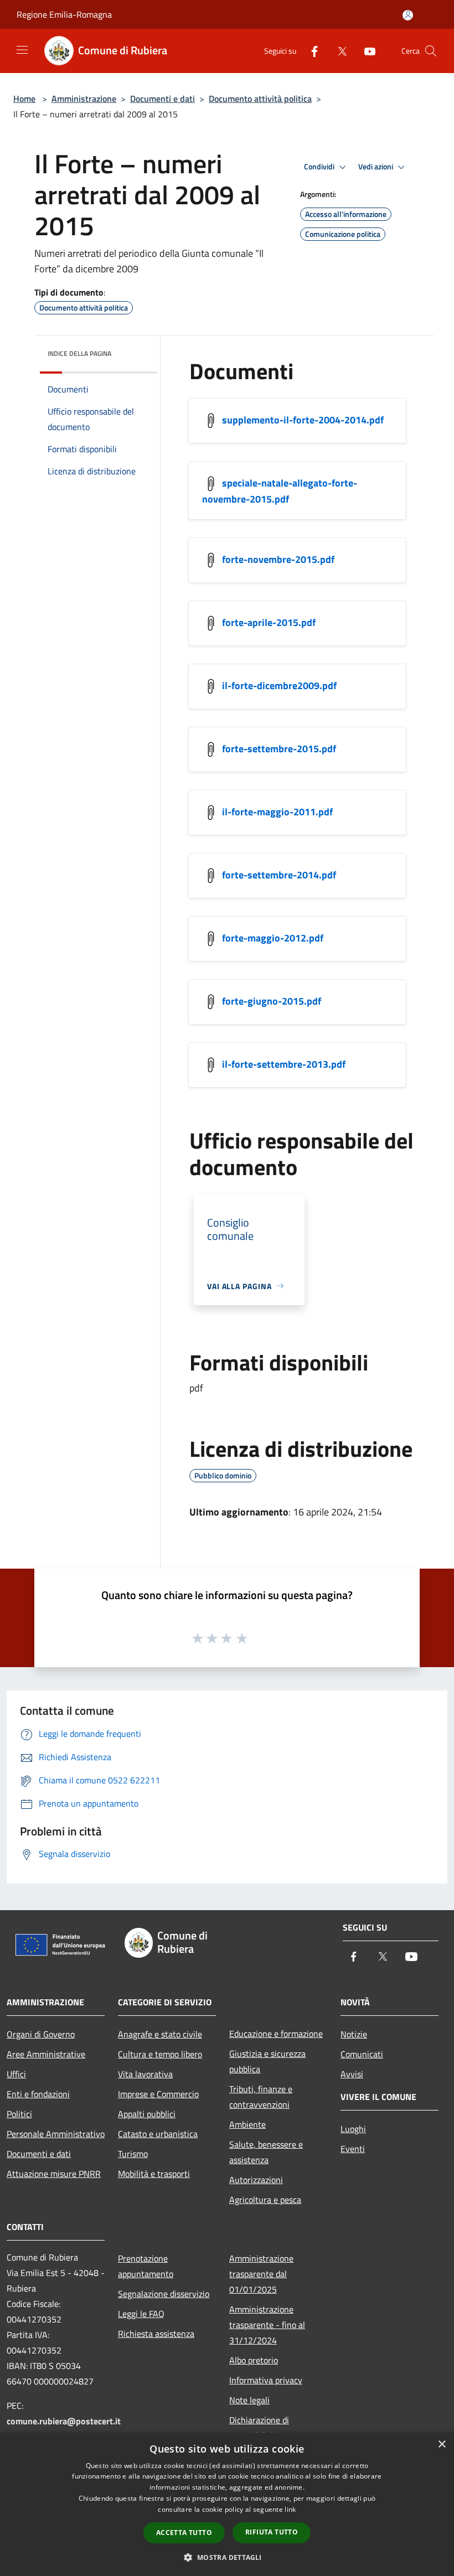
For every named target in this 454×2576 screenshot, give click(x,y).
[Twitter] (338, 51)
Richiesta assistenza (156, 2334)
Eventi (353, 2149)
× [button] (442, 2445)
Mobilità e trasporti (154, 2174)
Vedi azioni (376, 167)
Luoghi (353, 2129)
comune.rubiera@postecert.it (64, 2421)
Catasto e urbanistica (158, 2134)
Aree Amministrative (46, 2054)
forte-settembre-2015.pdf (279, 748)
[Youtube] (365, 51)
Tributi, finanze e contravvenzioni (261, 2097)
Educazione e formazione (276, 2034)
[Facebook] (310, 51)
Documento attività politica (260, 99)
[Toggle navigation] (22, 50)
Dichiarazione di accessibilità (259, 2428)
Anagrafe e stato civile (160, 2034)
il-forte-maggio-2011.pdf (277, 811)
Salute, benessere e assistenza (266, 2152)
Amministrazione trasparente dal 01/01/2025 (261, 2274)
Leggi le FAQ (141, 2314)
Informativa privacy (266, 2380)
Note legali (249, 2400)
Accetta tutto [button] (184, 2533)
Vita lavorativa (145, 2074)
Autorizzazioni (256, 2180)
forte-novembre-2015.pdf (278, 559)
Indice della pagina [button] (79, 353)
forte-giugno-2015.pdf (272, 1000)
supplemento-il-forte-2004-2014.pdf (303, 419)
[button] (227, 2557)
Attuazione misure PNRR (54, 2174)
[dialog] (227, 2504)
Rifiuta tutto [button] (272, 2532)
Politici (19, 2114)
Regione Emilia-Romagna (64, 14)
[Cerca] (431, 51)
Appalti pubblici (147, 2114)
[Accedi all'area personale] (408, 15)
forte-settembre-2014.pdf (279, 874)
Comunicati (362, 2054)
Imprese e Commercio (158, 2094)
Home (24, 99)
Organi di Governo (41, 2034)
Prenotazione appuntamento (146, 2266)
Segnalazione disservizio (164, 2294)
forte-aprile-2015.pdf (269, 622)
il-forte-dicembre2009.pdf (279, 685)
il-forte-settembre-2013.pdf (284, 1064)
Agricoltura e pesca (265, 2200)
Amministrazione (84, 99)
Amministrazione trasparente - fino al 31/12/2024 (267, 2325)
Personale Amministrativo (56, 2134)
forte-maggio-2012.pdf (273, 937)
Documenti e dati (162, 99)
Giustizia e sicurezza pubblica (267, 2061)
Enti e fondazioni (38, 2094)
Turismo (133, 2154)
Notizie (354, 2034)
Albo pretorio (254, 2360)
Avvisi (352, 2074)
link (290, 2509)
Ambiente (247, 2124)
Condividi (320, 167)
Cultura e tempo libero (160, 2054)
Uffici (16, 2074)
